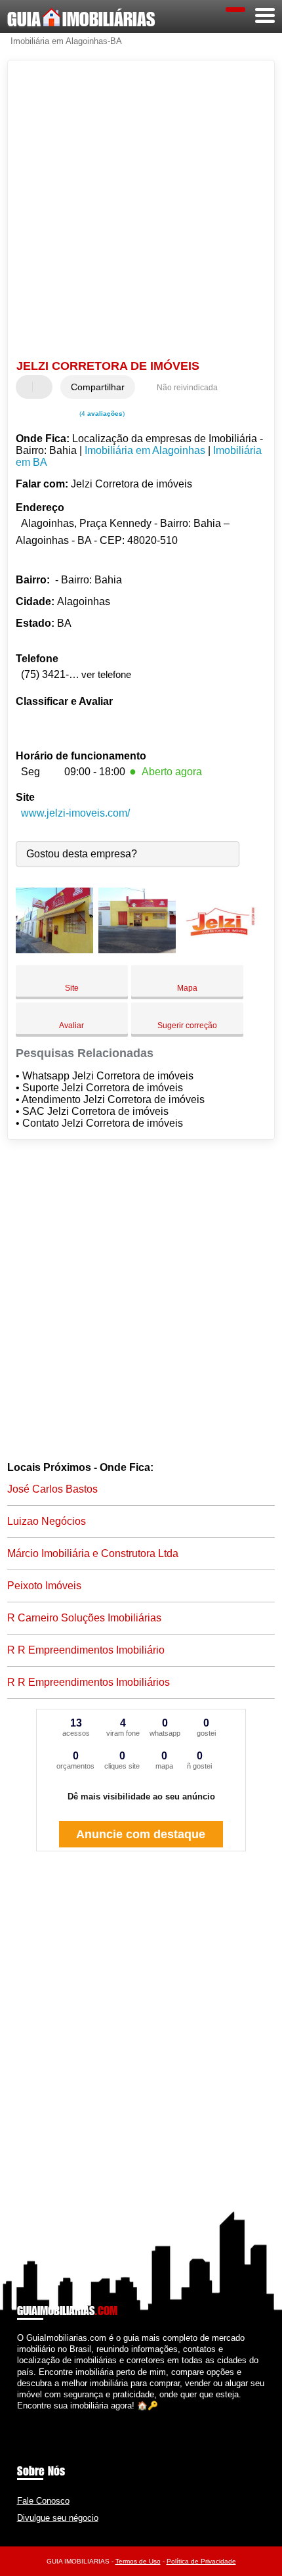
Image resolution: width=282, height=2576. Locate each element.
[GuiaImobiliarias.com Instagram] (32, 2417)
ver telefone (106, 674)
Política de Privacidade (201, 2561)
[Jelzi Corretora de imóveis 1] (54, 950)
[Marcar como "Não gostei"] (44, 387)
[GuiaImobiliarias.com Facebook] (20, 2417)
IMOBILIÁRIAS (81, 19)
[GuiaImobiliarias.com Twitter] (26, 2417)
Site (72, 988)
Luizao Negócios (47, 1521)
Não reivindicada (187, 388)
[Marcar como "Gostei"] (28, 387)
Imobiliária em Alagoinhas (145, 450)
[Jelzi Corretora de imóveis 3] (220, 950)
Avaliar (71, 1026)
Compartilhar (98, 387)
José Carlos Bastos (52, 1489)
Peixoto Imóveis (44, 1586)
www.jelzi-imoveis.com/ (75, 813)
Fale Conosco (43, 2501)
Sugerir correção (187, 1026)
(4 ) (101, 414)
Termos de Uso (138, 2561)
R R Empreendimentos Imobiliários (89, 1682)
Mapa (187, 988)
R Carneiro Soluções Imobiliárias (84, 1618)
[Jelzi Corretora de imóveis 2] (137, 950)
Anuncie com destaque (141, 1834)
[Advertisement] (141, 212)
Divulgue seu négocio (58, 2518)
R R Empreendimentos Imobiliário (86, 1650)
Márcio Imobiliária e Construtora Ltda (93, 1553)
